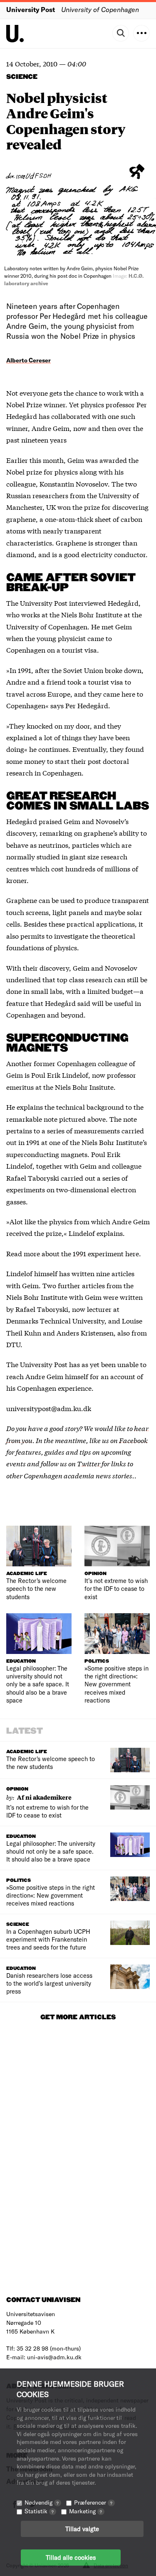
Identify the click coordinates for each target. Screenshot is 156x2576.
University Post (31, 9)
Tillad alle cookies (71, 2557)
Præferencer (93, 2502)
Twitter (89, 1463)
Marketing (85, 2511)
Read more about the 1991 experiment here (73, 1253)
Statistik (39, 2511)
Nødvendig (42, 2502)
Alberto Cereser (28, 360)
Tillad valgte (82, 2529)
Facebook (133, 1440)
